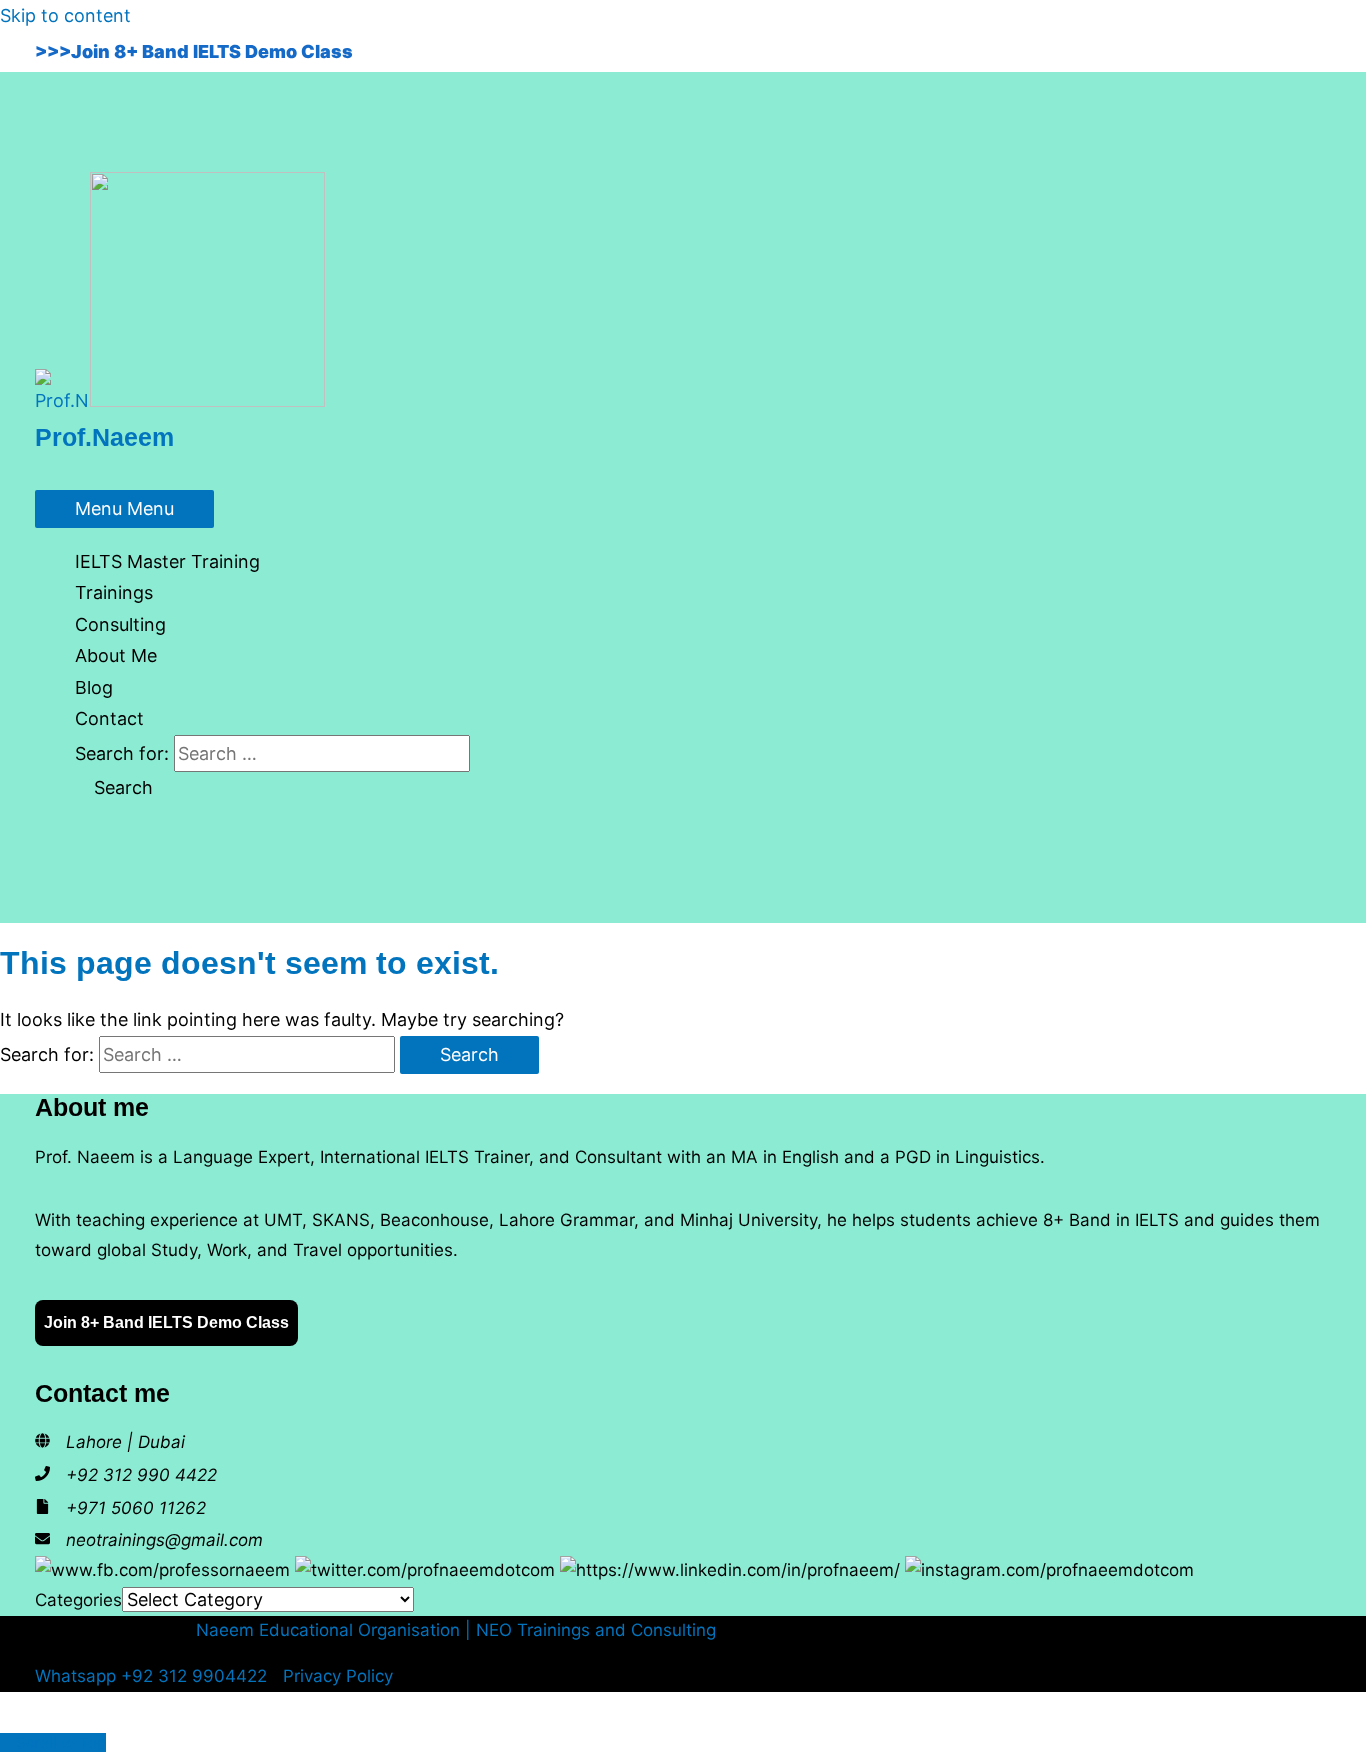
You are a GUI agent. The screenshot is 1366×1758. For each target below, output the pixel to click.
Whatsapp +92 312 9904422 (151, 1676)
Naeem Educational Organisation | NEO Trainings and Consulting (456, 1630)
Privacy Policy (338, 1676)
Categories (78, 1600)
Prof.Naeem (104, 437)
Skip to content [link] (65, 15)
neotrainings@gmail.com (164, 1540)
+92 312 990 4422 (141, 1475)
